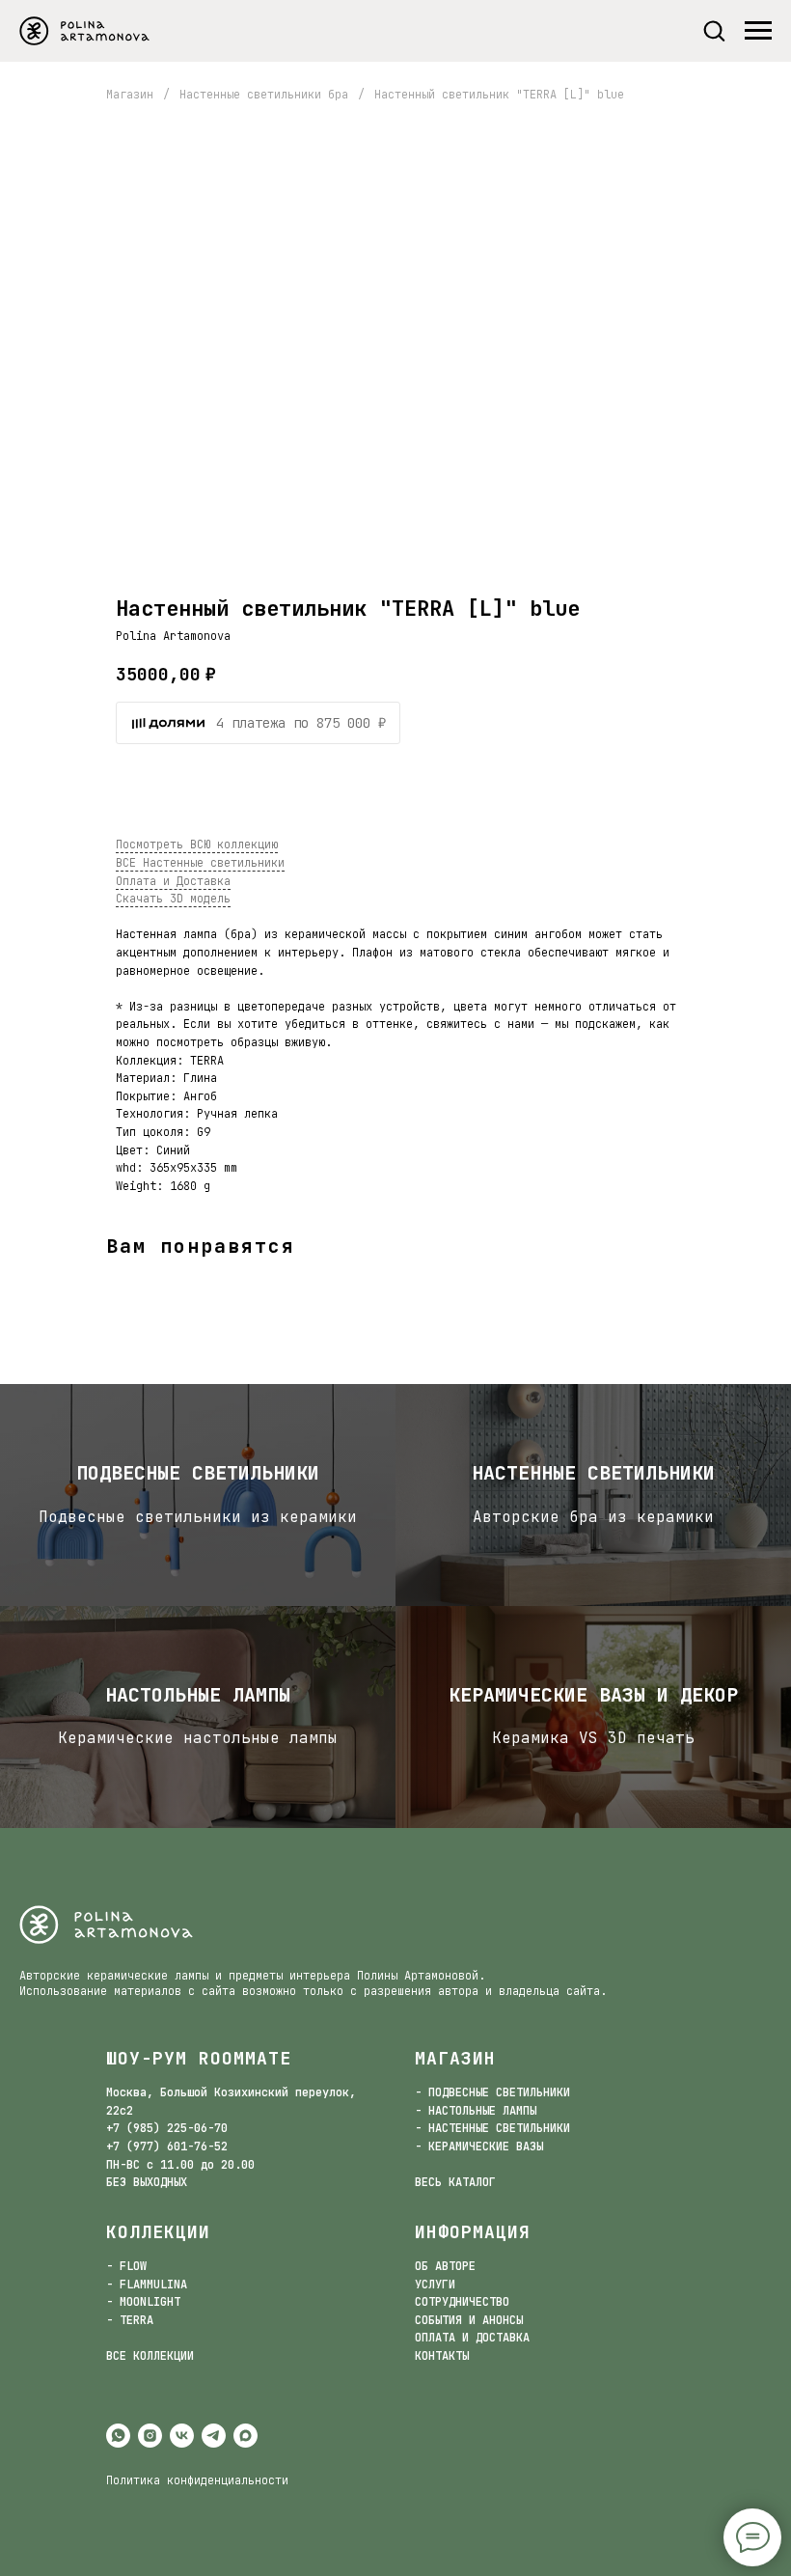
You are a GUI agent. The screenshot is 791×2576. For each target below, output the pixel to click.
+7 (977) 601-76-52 (167, 2147)
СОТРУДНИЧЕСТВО (462, 2302)
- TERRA (130, 2320)
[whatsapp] (118, 2436)
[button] (714, 30)
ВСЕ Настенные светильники (200, 863)
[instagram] (150, 2436)
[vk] (182, 2436)
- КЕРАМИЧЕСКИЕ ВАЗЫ (479, 2147)
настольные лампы (198, 1695)
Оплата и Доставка (173, 881)
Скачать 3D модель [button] (173, 899)
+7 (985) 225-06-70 (167, 2128)
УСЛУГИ (435, 2285)
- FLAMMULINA (147, 2285)
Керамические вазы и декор (593, 1695)
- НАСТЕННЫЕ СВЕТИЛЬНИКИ (492, 2128)
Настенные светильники (593, 1473)
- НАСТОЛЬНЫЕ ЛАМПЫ (476, 2111)
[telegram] (214, 2436)
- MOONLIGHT (143, 2302)
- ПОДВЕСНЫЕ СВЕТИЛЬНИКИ (492, 2092)
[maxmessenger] (245, 2436)
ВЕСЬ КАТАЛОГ (455, 2182)
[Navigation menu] (758, 31)
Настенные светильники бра (264, 95)
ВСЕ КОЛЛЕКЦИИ (150, 2356)
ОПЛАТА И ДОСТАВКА (472, 2338)
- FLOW (126, 2266)
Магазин (130, 95)
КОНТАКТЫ (442, 2356)
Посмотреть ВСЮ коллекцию (197, 845)
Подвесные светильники (198, 1473)
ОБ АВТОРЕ (445, 2266)
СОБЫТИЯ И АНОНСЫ (469, 2320)
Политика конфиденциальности (197, 2480)
